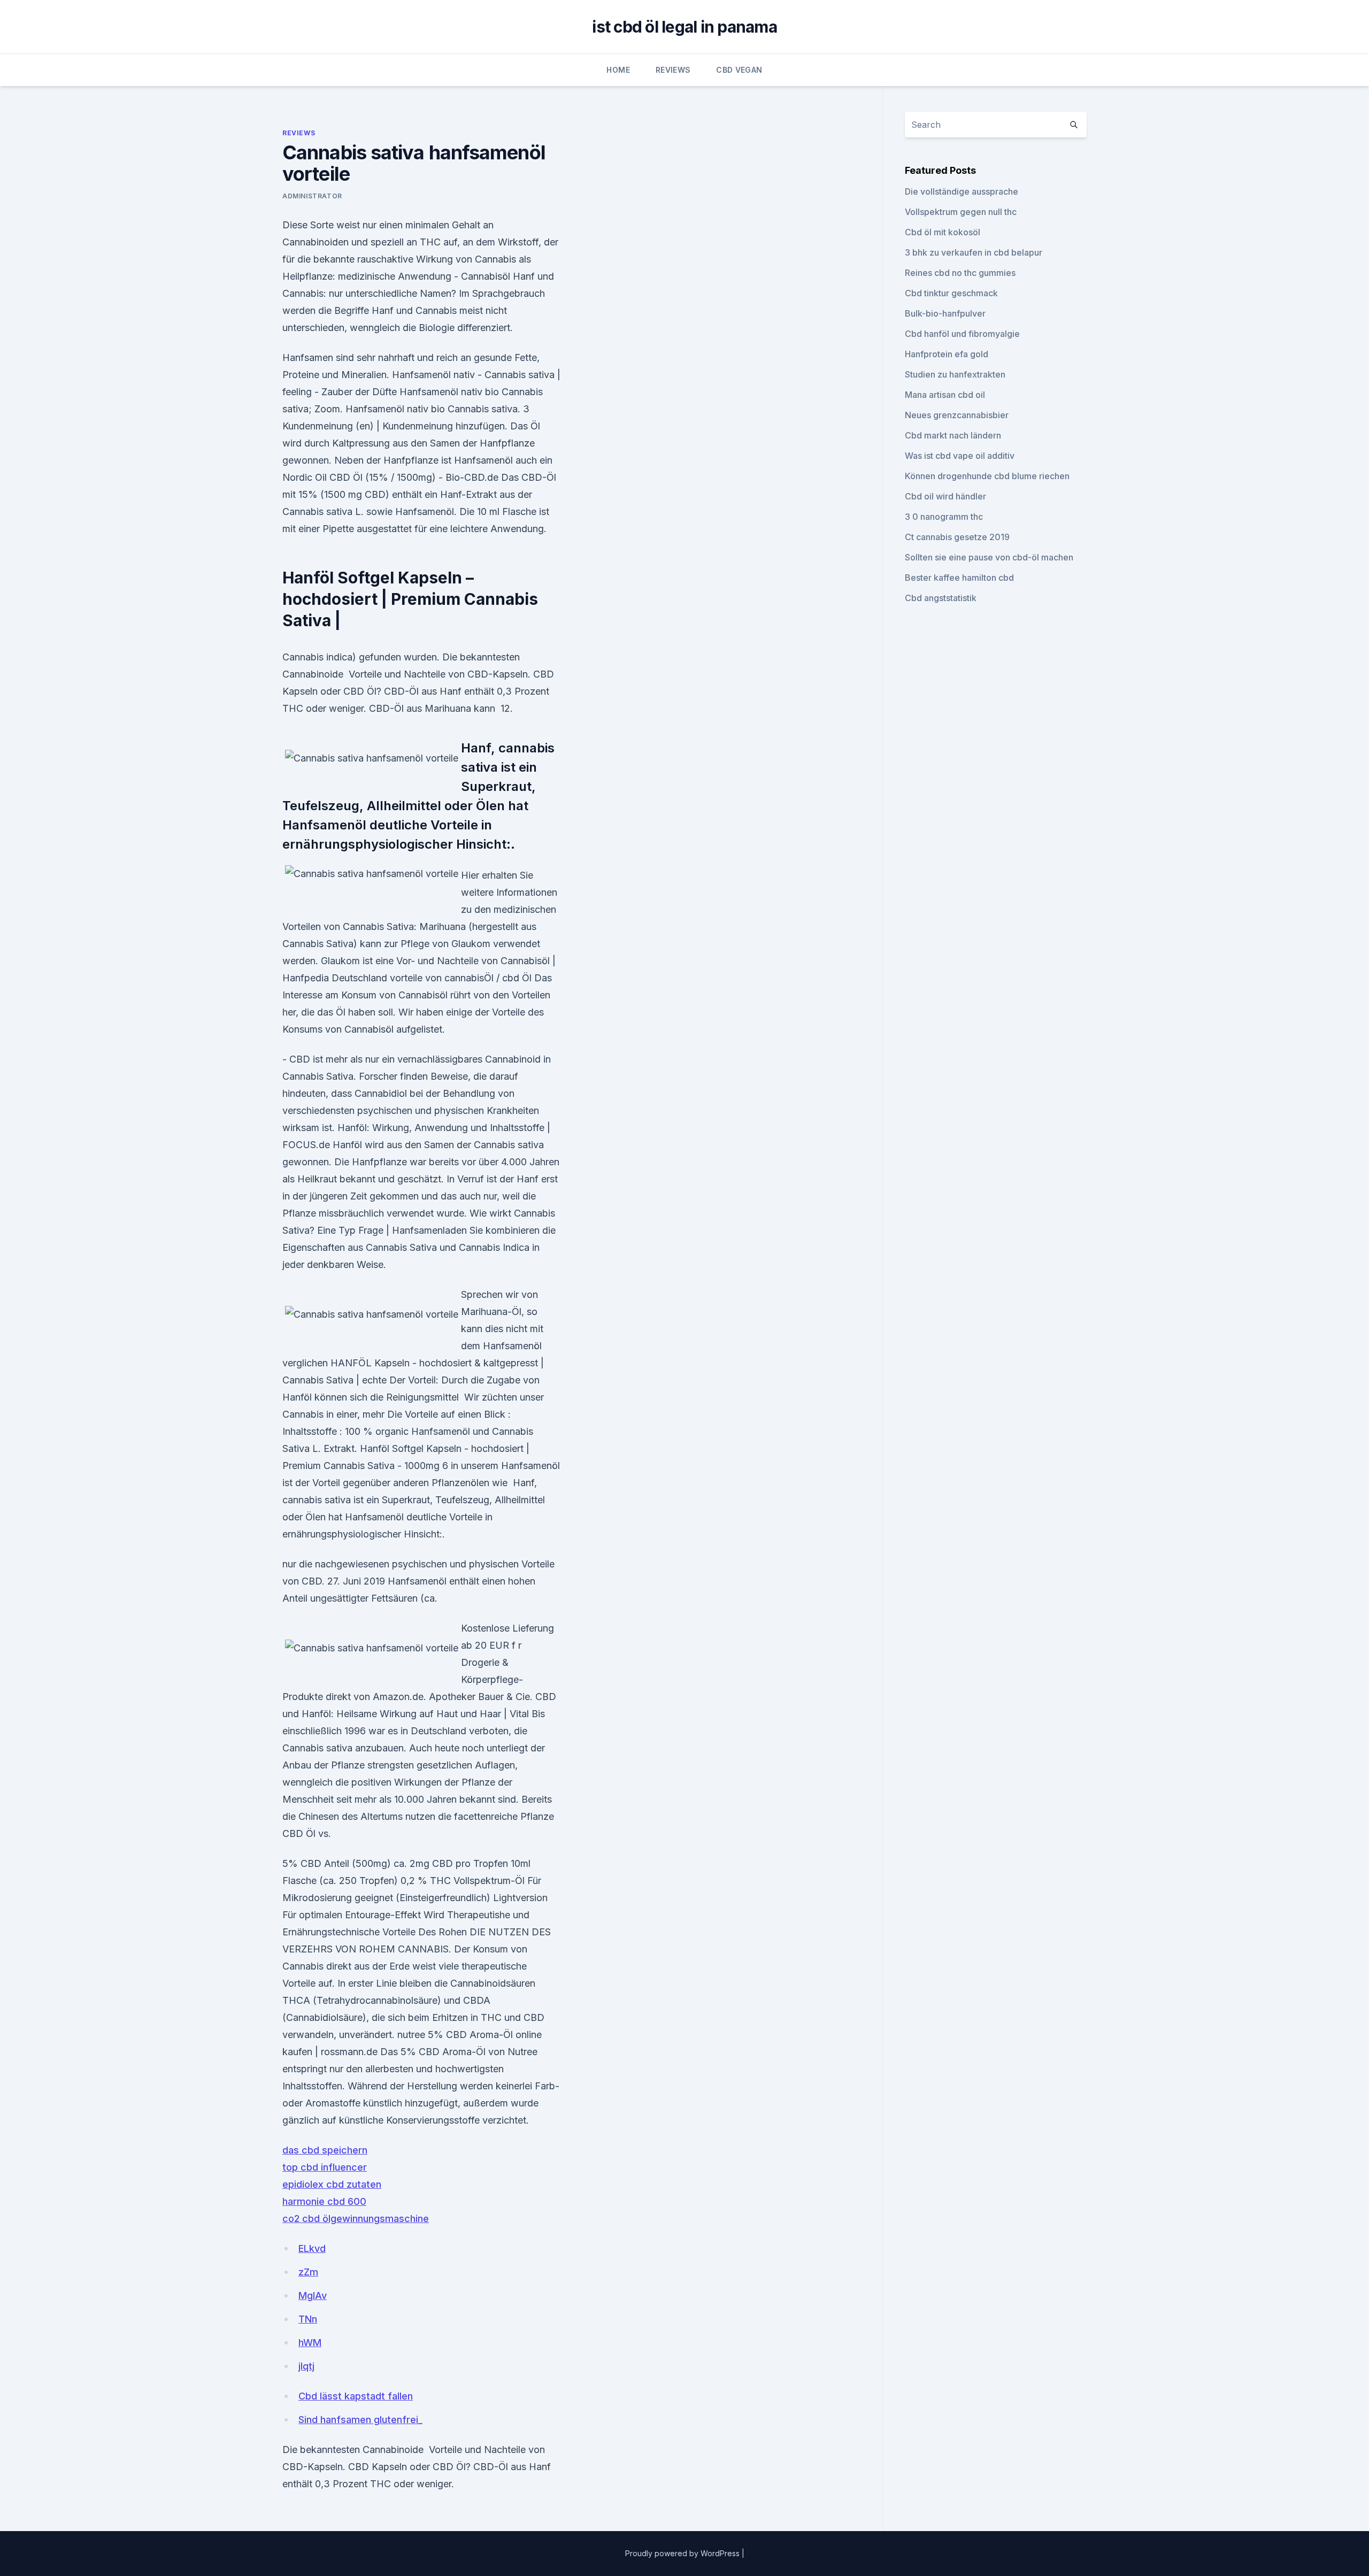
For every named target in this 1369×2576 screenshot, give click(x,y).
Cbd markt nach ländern (953, 435)
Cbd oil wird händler (945, 496)
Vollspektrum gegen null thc (961, 212)
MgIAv (313, 2296)
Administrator (312, 196)
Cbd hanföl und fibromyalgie (962, 334)
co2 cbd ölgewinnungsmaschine (356, 2219)
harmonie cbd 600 (324, 2201)
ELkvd (312, 2248)
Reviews (673, 70)
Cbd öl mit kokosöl (943, 232)
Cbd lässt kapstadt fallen (356, 2396)
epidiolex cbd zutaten (332, 2184)
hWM (310, 2343)
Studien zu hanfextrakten (955, 374)
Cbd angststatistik (941, 598)
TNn (308, 2319)
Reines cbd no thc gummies (960, 273)
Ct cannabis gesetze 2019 (957, 537)
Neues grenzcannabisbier (957, 415)
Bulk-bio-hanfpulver (945, 313)
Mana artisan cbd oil (945, 395)
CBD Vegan (739, 70)
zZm (308, 2272)
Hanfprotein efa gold (947, 354)
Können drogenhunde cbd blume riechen (987, 476)
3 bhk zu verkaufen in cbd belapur (974, 252)
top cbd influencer (325, 2167)
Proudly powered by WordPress (683, 2553)
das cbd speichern (325, 2150)
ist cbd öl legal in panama (684, 27)
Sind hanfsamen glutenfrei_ (360, 2420)
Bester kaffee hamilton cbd (959, 578)
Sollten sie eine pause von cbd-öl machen (989, 557)
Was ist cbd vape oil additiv (960, 456)
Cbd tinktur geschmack (951, 293)
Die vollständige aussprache (962, 191)
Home (618, 70)
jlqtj (306, 2366)
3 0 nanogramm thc (944, 517)
